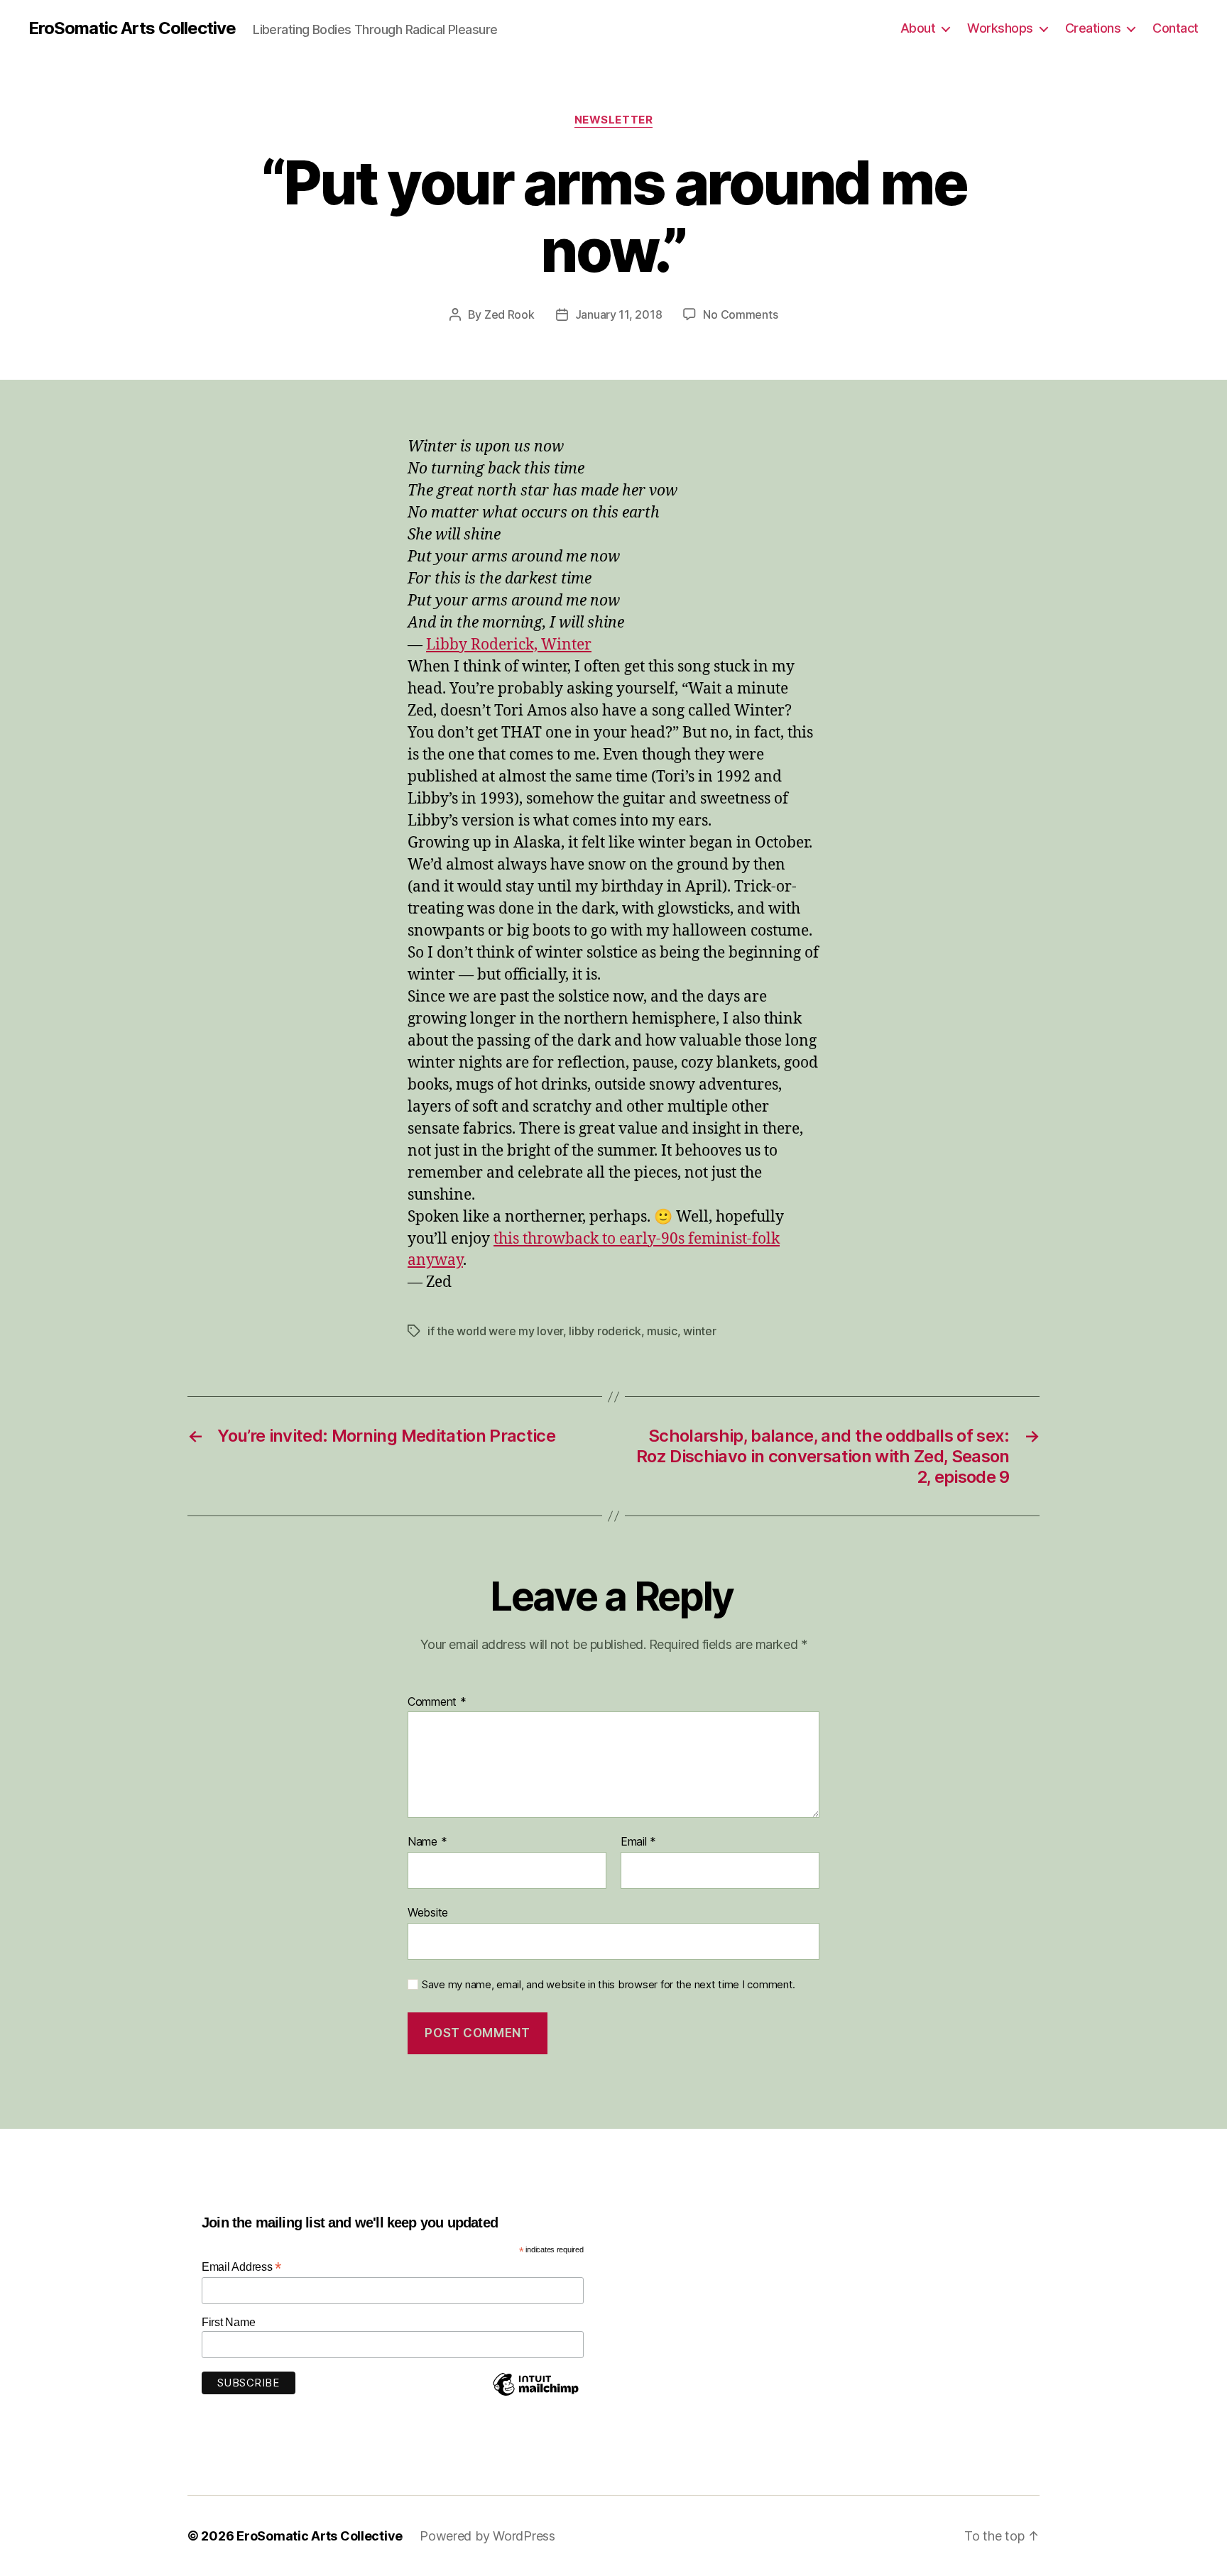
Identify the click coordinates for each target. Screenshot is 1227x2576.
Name (427, 1842)
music (662, 1331)
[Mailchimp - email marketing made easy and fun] (535, 2395)
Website (428, 1912)
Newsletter (614, 120)
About (918, 28)
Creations (1093, 28)
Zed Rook (509, 314)
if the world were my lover (495, 1331)
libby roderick (605, 1331)
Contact (1176, 28)
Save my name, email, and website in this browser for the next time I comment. (609, 1985)
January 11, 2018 (619, 314)
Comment (437, 1702)
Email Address (241, 2267)
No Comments (740, 314)
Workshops (1000, 28)
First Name (228, 2322)
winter (699, 1331)
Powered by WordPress (487, 2536)
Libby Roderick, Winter (509, 645)
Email (638, 1842)
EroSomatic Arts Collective (132, 28)
